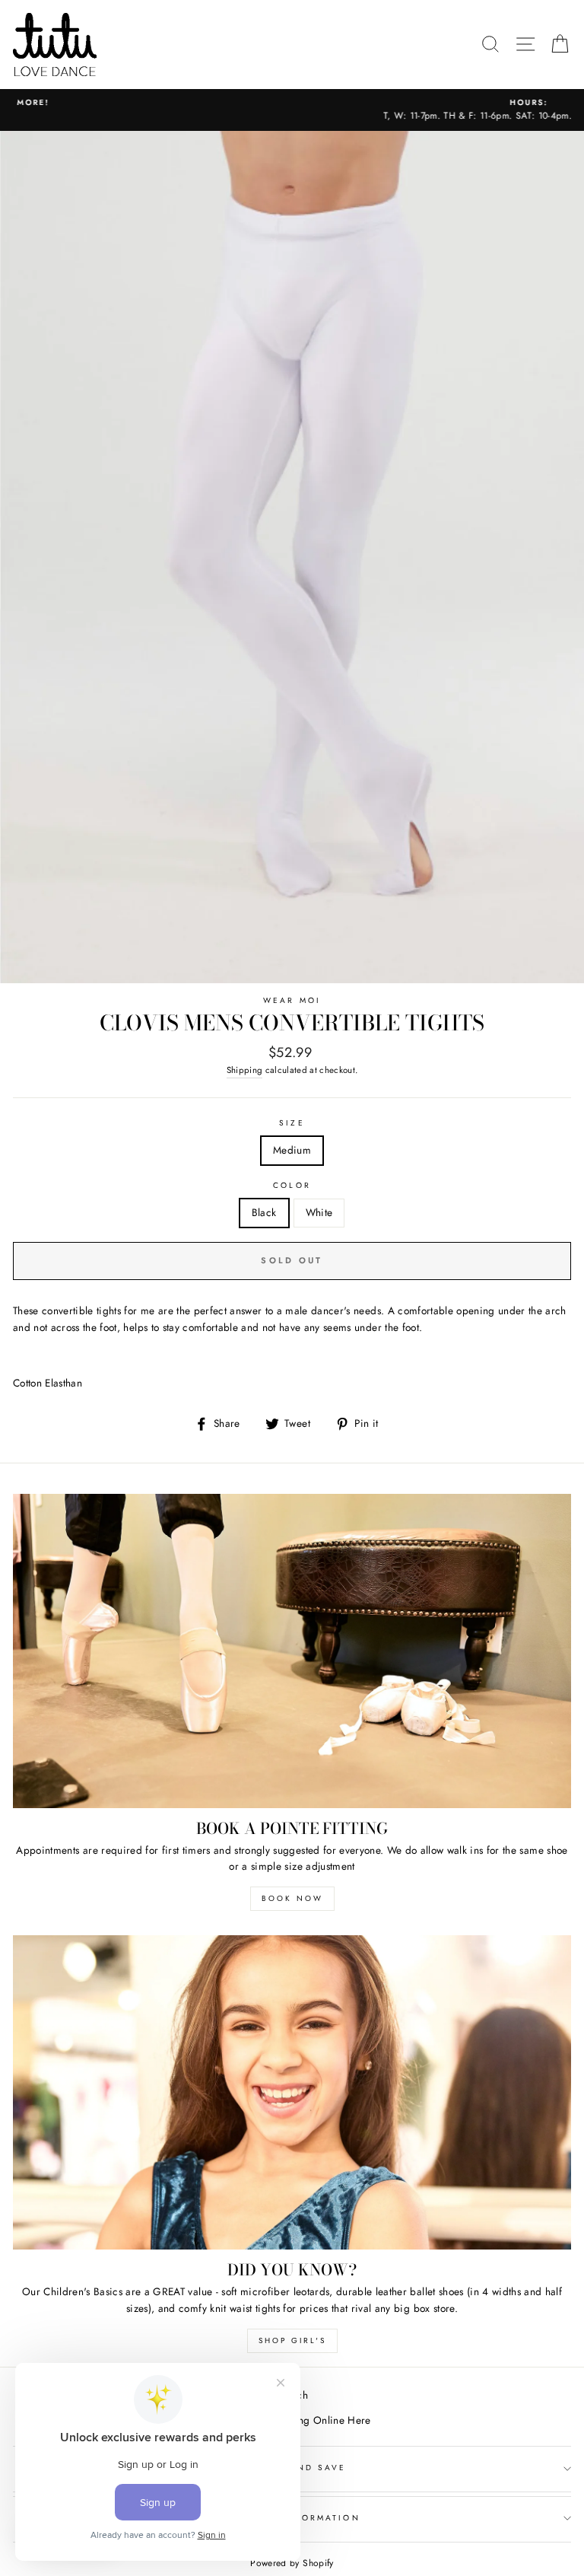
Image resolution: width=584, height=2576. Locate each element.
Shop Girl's (292, 2340)
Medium (292, 1150)
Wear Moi (292, 1000)
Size (292, 1123)
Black (264, 1212)
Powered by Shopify (292, 2563)
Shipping (245, 1070)
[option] (292, 110)
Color (292, 1185)
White (319, 1212)
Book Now (292, 1898)
